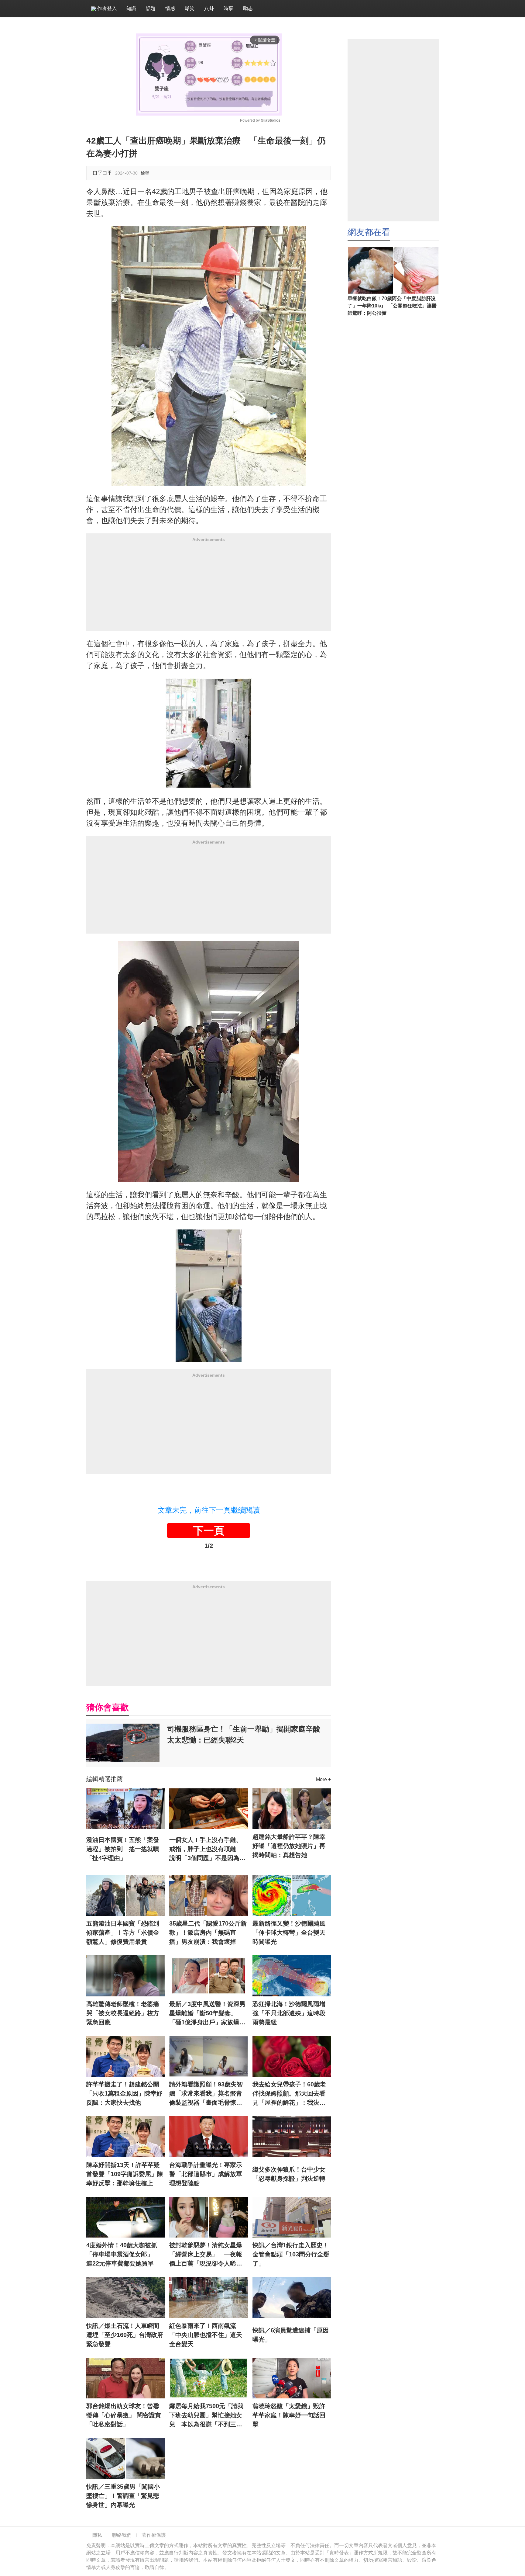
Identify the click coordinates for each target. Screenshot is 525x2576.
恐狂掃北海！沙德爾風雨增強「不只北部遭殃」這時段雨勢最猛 (289, 2013)
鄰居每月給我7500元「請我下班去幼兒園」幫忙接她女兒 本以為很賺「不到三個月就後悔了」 (206, 2416)
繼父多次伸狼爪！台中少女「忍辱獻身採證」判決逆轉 (289, 2174)
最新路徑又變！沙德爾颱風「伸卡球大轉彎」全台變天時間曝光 (289, 1933)
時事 (228, 8)
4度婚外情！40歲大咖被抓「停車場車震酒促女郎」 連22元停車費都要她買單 (123, 2254)
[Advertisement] (209, 588)
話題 (151, 8)
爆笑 (190, 8)
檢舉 (145, 173)
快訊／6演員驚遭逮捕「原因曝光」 (291, 2335)
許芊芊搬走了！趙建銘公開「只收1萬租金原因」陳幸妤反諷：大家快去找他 (124, 2093)
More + (323, 1779)
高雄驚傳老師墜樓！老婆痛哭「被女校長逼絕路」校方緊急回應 (123, 2013)
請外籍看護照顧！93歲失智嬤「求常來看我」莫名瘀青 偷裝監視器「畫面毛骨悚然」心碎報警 (208, 2094)
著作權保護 (154, 2535)
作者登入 (106, 8)
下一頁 (209, 1531)
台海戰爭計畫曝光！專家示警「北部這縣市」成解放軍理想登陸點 (206, 2174)
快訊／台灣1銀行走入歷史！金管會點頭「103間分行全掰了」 (291, 2254)
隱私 (97, 2535)
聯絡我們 (122, 2535)
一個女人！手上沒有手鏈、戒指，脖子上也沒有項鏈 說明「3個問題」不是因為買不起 (207, 1850)
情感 (170, 8)
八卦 (209, 8)
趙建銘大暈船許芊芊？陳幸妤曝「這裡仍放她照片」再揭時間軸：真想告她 (289, 1846)
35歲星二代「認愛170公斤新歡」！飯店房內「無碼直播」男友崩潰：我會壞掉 (208, 1933)
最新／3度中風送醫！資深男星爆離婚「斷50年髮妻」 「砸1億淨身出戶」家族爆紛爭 (207, 2014)
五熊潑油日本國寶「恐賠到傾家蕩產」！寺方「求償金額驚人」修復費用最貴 (123, 1933)
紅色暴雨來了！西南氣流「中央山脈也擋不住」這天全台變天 (206, 2335)
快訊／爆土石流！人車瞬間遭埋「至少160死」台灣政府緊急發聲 (125, 2335)
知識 (131, 8)
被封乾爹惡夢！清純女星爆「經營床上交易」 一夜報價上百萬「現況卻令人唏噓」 (206, 2255)
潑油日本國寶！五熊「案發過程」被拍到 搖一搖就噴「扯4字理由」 (123, 1849)
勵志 (248, 8)
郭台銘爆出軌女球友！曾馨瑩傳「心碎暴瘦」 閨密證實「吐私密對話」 (124, 2415)
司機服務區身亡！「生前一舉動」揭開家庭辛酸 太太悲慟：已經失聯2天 (247, 1734)
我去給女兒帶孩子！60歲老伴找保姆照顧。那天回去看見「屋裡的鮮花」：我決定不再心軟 (289, 2094)
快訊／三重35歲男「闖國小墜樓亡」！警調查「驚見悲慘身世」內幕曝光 (123, 2496)
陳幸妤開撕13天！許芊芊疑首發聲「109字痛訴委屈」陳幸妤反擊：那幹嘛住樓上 (125, 2174)
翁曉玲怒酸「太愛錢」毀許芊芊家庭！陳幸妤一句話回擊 (289, 2415)
